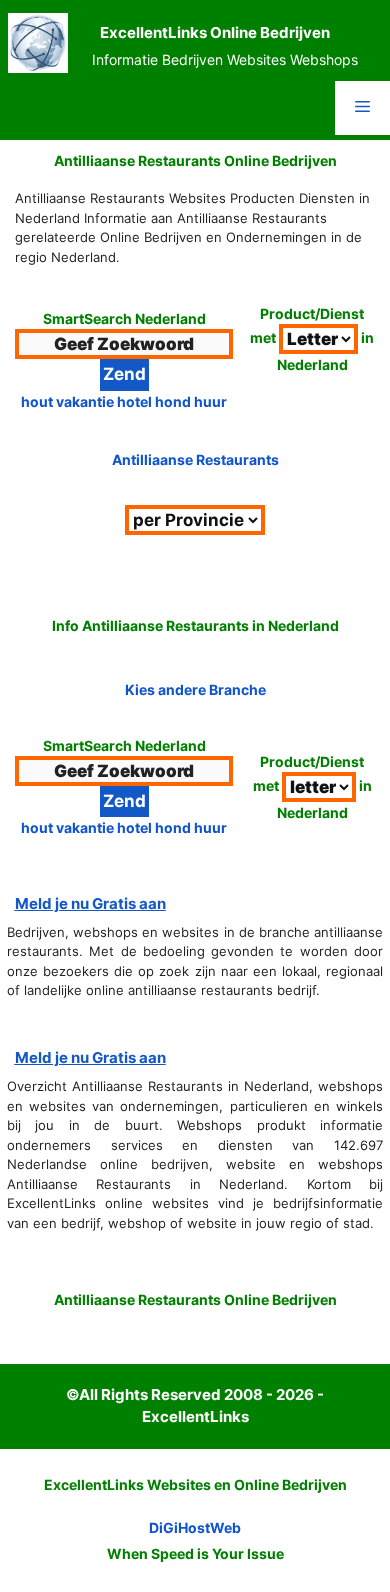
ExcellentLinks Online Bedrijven (215, 32)
